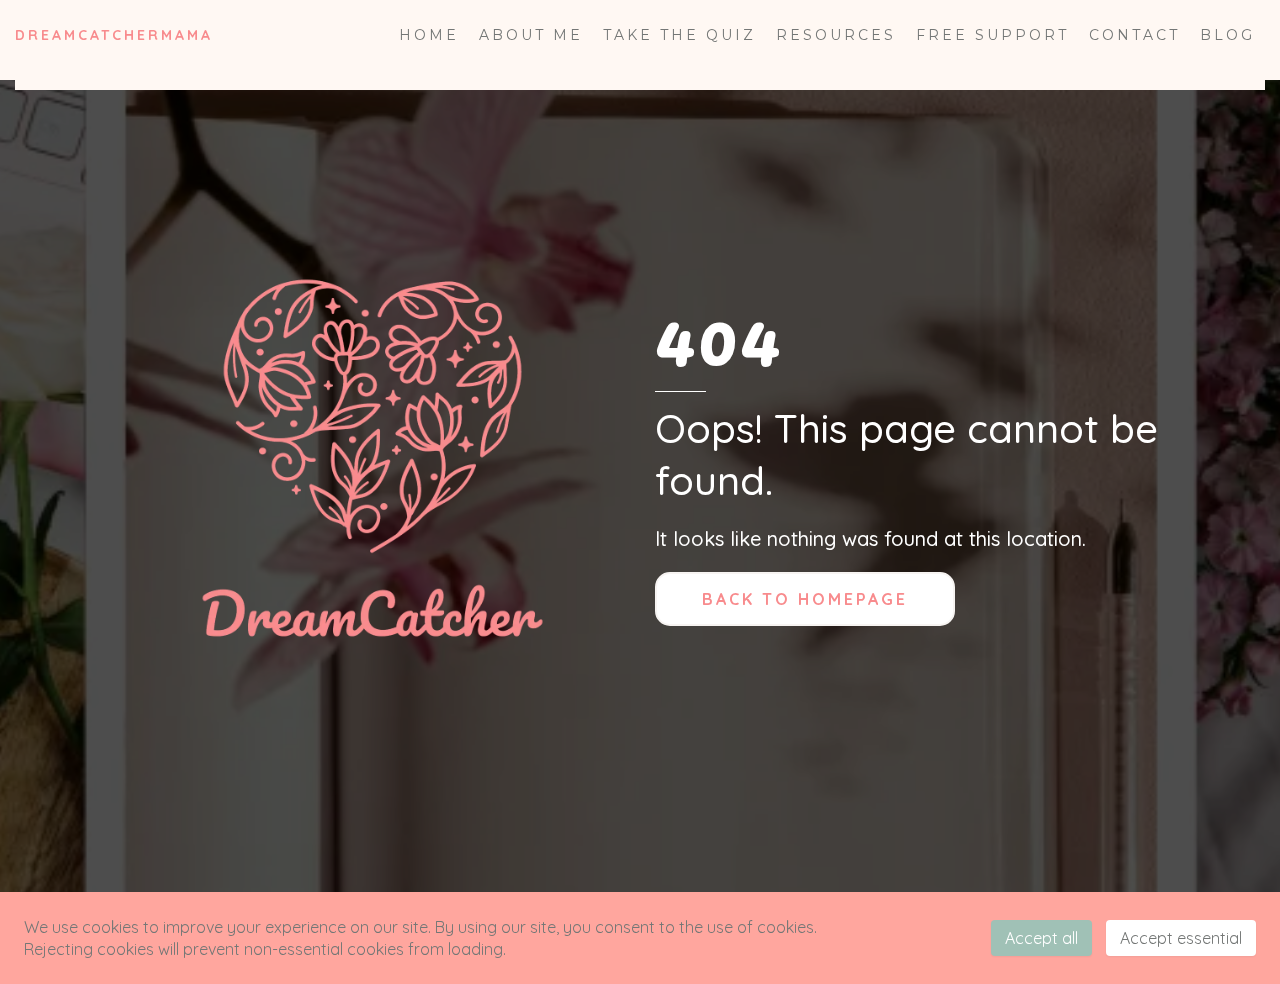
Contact (1134, 35)
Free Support (992, 35)
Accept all (1041, 938)
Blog (1227, 35)
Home (429, 35)
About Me (531, 35)
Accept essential (1181, 938)
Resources (836, 35)
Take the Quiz (679, 35)
